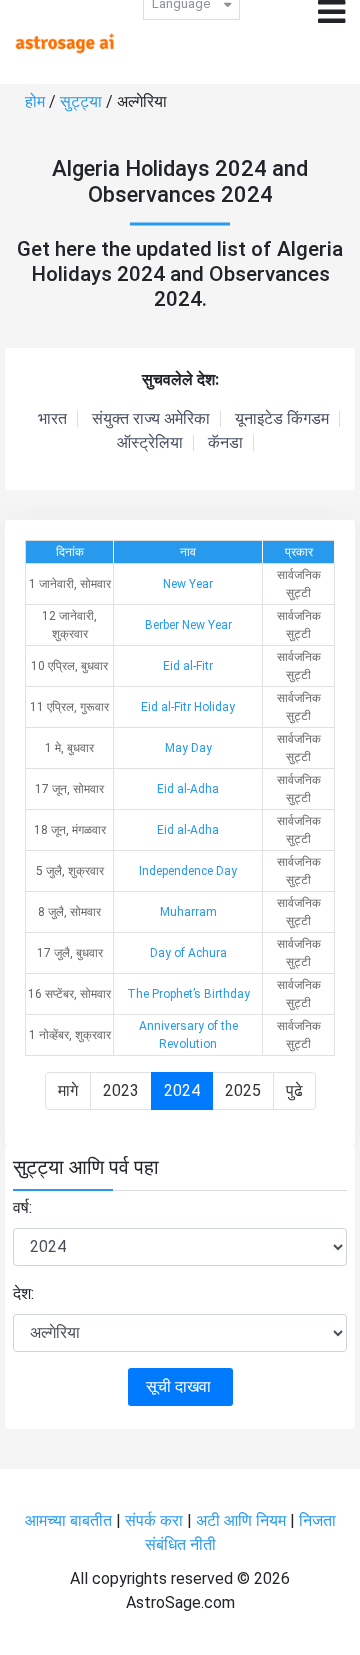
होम (37, 101)
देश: (23, 1293)
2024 (182, 1090)
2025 (243, 1090)
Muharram (188, 912)
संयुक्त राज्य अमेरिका (151, 419)
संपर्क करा (156, 1520)
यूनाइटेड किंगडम (282, 419)
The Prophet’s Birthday (188, 994)
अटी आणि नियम (241, 1520)
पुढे (294, 1090)
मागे (68, 1090)
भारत (52, 419)
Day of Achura (188, 953)
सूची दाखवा (180, 1386)
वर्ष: (22, 1207)
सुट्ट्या (83, 101)
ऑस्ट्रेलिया (150, 443)
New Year (188, 584)
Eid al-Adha (188, 789)
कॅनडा (225, 443)
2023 (121, 1090)
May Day (188, 748)
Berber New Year (188, 625)
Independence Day (188, 871)
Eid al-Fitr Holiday (188, 707)
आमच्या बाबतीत (70, 1520)
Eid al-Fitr (188, 666)
